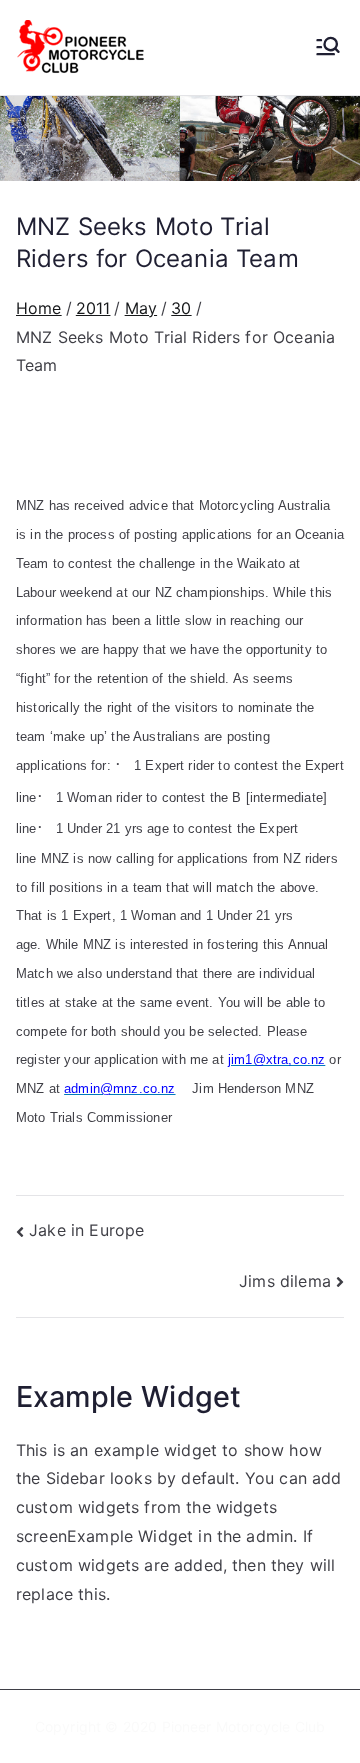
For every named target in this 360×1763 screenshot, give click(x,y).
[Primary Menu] (328, 48)
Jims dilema (285, 1281)
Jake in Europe (86, 1230)
